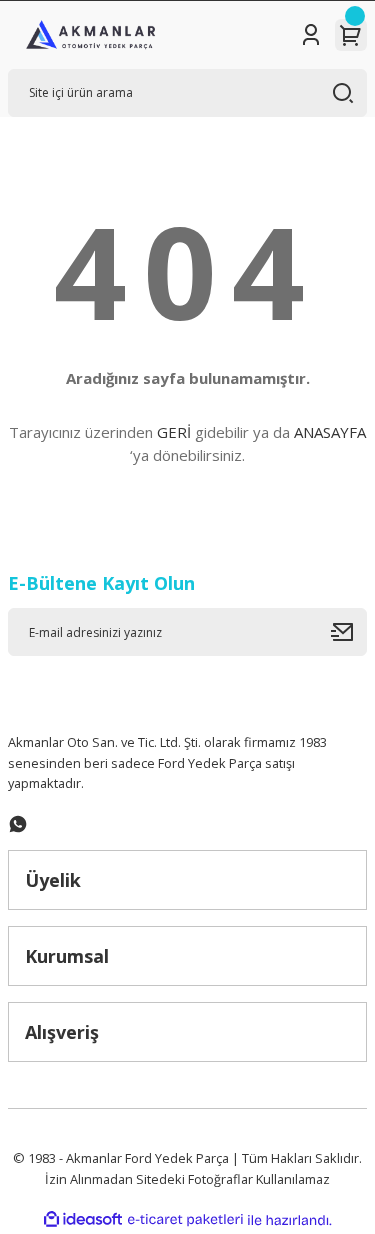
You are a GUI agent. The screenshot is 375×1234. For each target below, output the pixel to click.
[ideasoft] (83, 1220)
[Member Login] (311, 35)
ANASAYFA (330, 432)
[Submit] (349, 632)
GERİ (174, 432)
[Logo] (91, 35)
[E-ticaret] (185, 1219)
